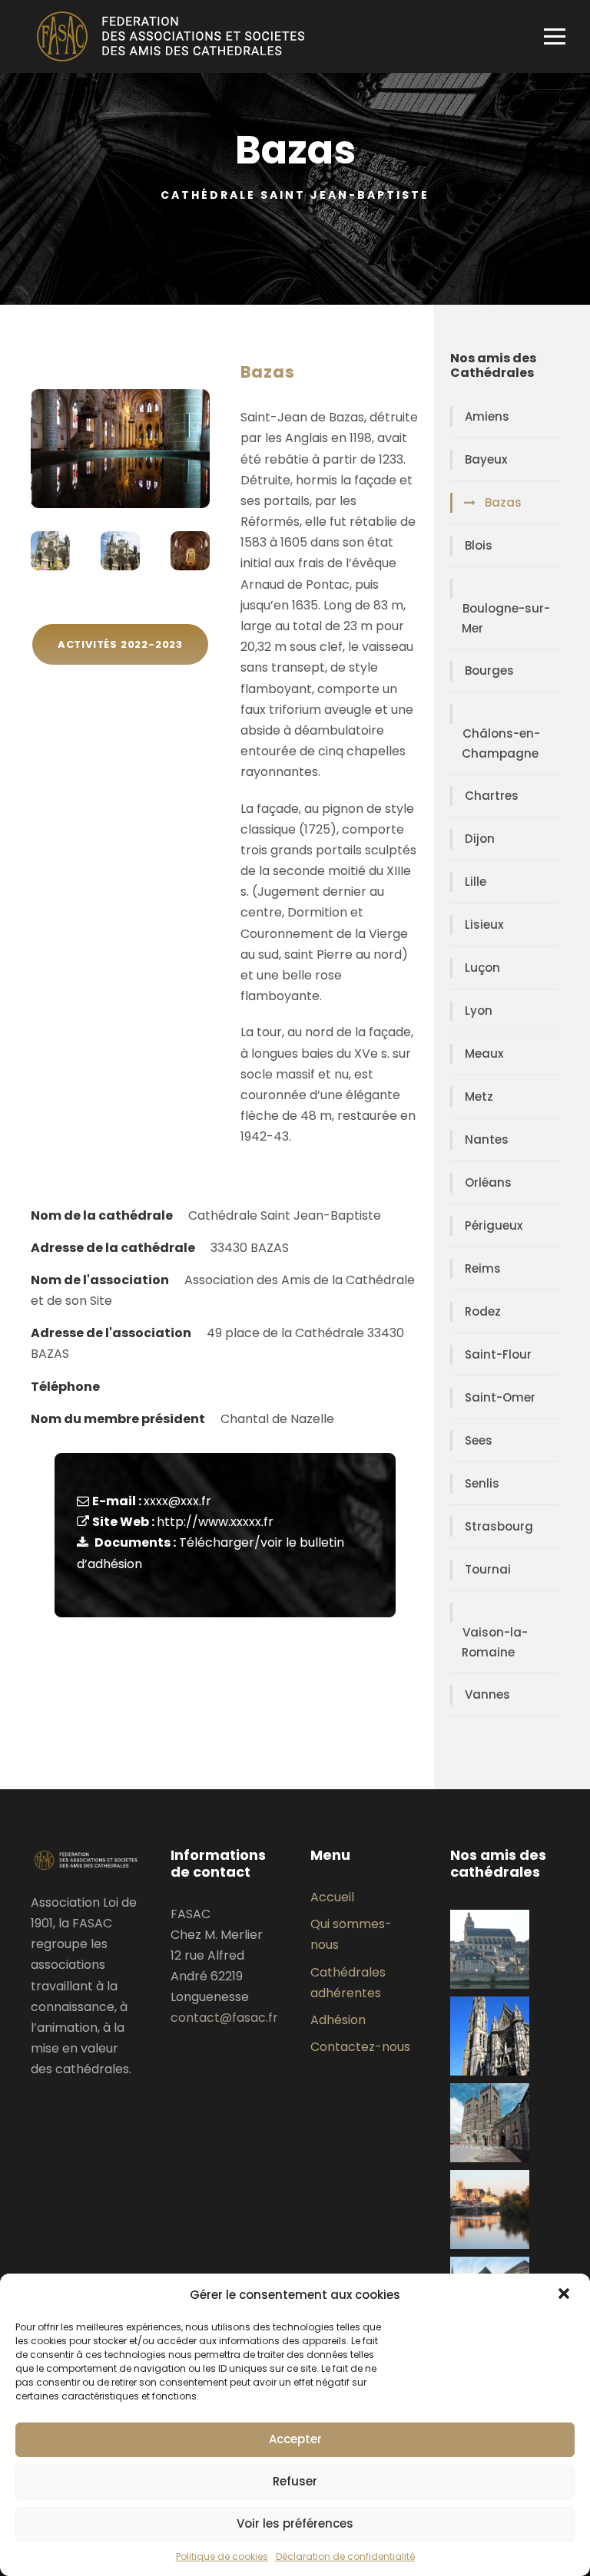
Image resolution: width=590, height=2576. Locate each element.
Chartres (492, 796)
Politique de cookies (222, 2556)
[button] (565, 2295)
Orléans (488, 1182)
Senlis (482, 1483)
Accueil (332, 1897)
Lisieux (484, 925)
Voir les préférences (295, 2523)
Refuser (295, 2481)
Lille (476, 882)
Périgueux (494, 1225)
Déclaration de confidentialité (345, 2556)
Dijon (480, 839)
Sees (479, 1440)
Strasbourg (499, 1526)
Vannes (487, 1694)
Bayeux (486, 459)
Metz (479, 1096)
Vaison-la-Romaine (495, 1642)
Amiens (487, 416)
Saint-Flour (498, 1354)
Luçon (482, 968)
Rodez (483, 1311)
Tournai (488, 1569)
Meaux (484, 1054)
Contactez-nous (360, 2047)
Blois (479, 545)
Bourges (489, 670)
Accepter (295, 2439)
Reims (483, 1268)
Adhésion (338, 2020)
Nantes (487, 1139)
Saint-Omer (500, 1397)
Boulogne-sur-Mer (506, 618)
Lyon (479, 1011)
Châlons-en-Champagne (501, 743)
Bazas (503, 502)
